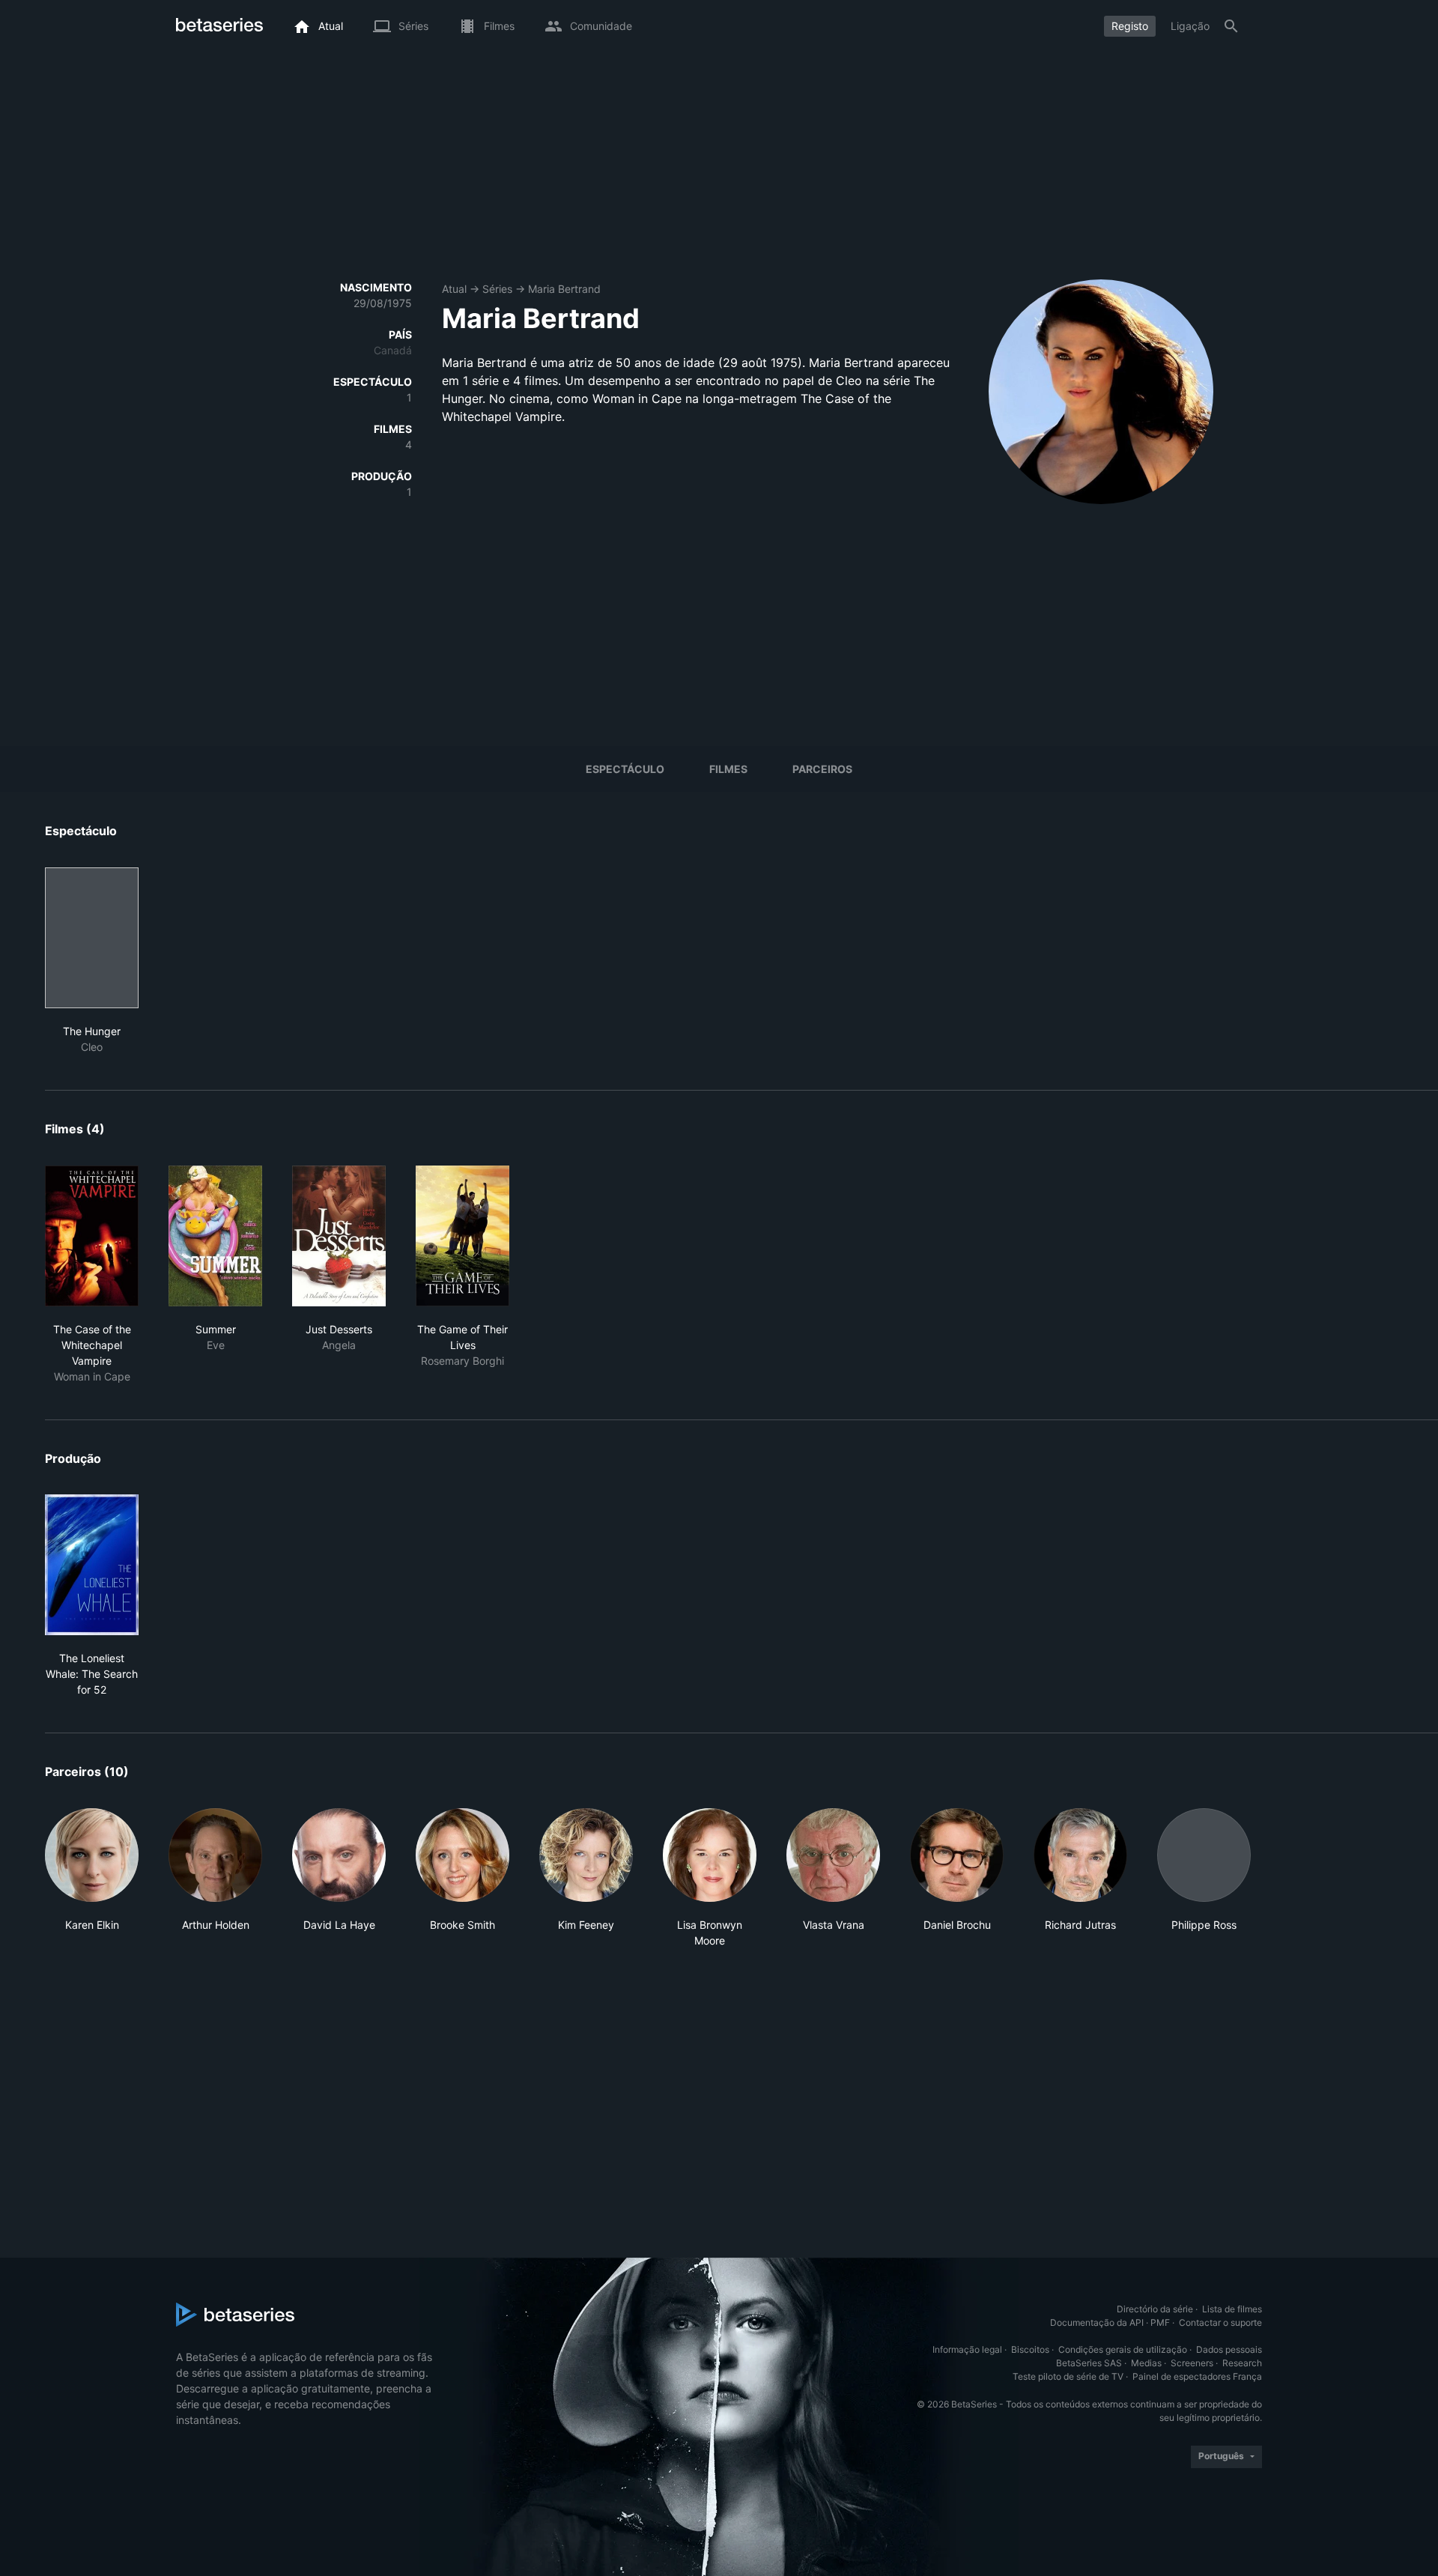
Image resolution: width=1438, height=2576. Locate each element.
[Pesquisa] (1231, 26)
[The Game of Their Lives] (462, 1236)
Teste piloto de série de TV (1068, 2376)
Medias (1146, 2363)
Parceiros (822, 769)
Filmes (728, 769)
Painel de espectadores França (1197, 2376)
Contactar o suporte (1220, 2322)
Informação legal (967, 2349)
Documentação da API (1097, 2322)
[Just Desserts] (339, 1236)
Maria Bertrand (564, 289)
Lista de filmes (1232, 2309)
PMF (1160, 2322)
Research (1242, 2363)
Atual (454, 289)
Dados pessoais (1229, 2349)
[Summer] (215, 1236)
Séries (497, 289)
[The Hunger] (92, 938)
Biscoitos (1030, 2349)
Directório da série (1155, 2309)
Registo (1130, 26)
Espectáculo (625, 769)
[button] (92, 1878)
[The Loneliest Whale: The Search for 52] (92, 1565)
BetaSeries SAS (1089, 2363)
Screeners (1192, 2363)
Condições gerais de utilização (1123, 2349)
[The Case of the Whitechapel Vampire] (92, 1236)
